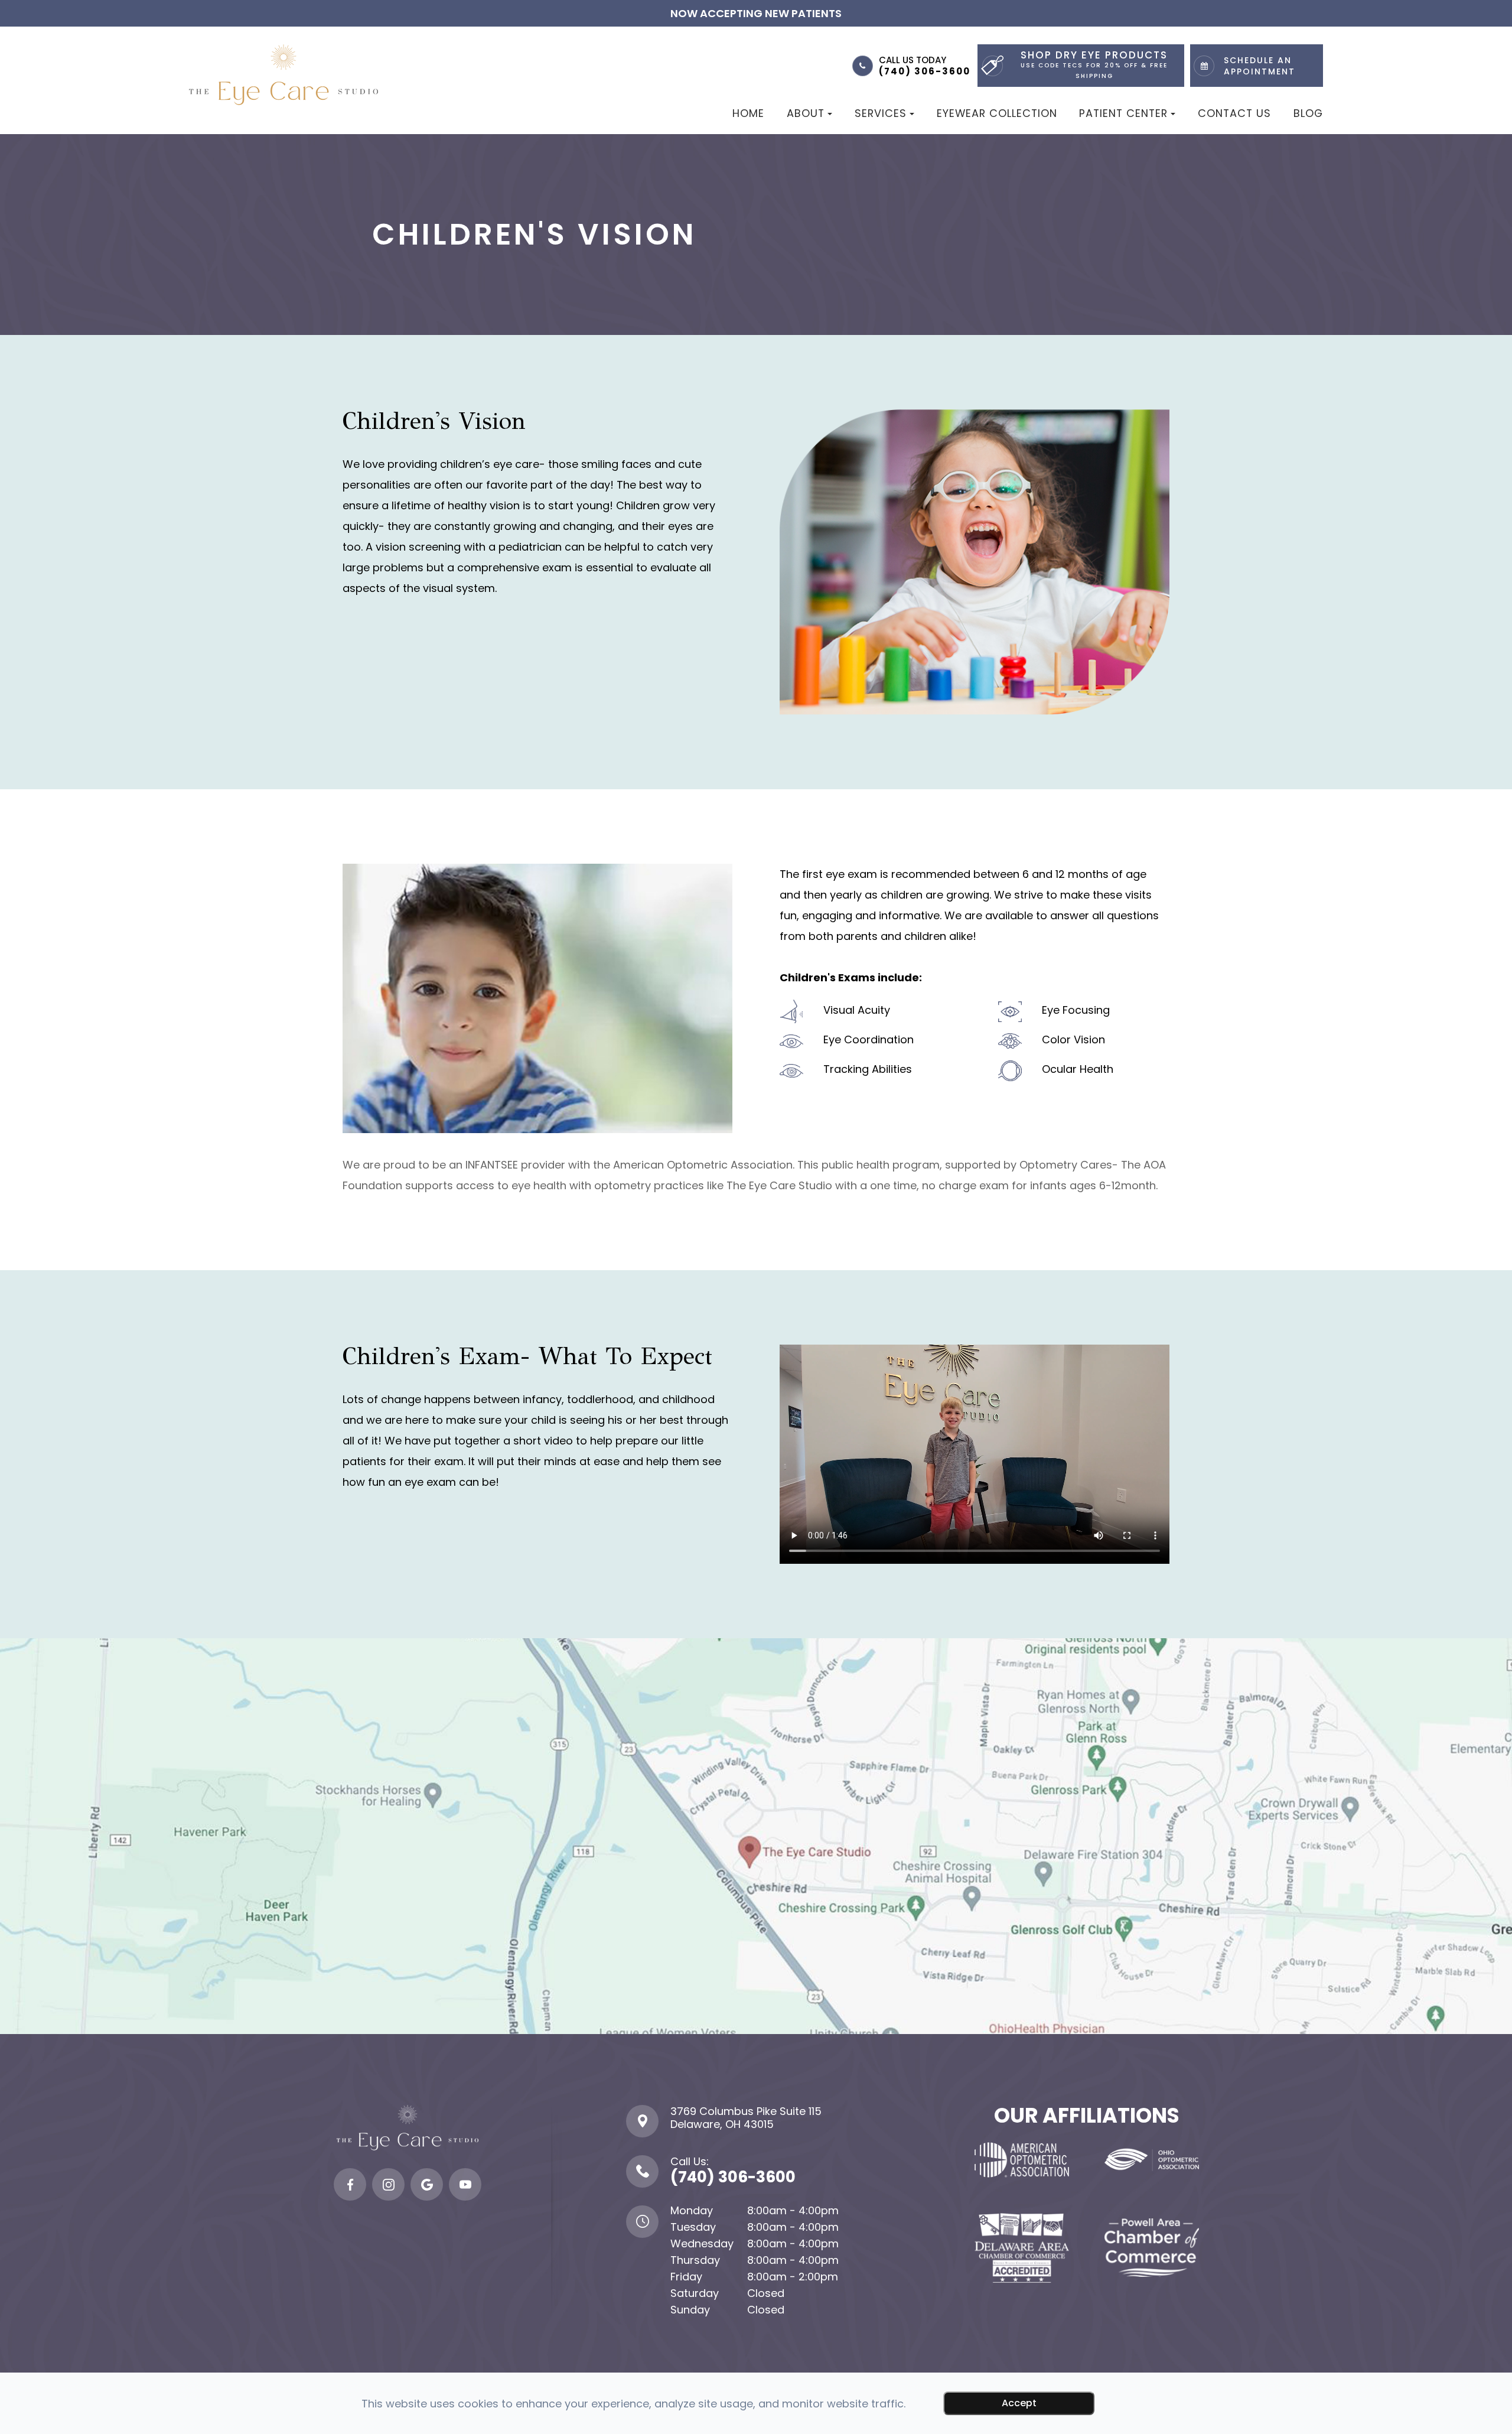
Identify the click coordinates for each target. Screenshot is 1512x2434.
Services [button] (881, 113)
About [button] (806, 113)
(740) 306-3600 (925, 71)
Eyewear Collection (997, 113)
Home (748, 113)
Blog (1308, 113)
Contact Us (1234, 113)
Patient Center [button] (1123, 113)
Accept (1019, 2403)
